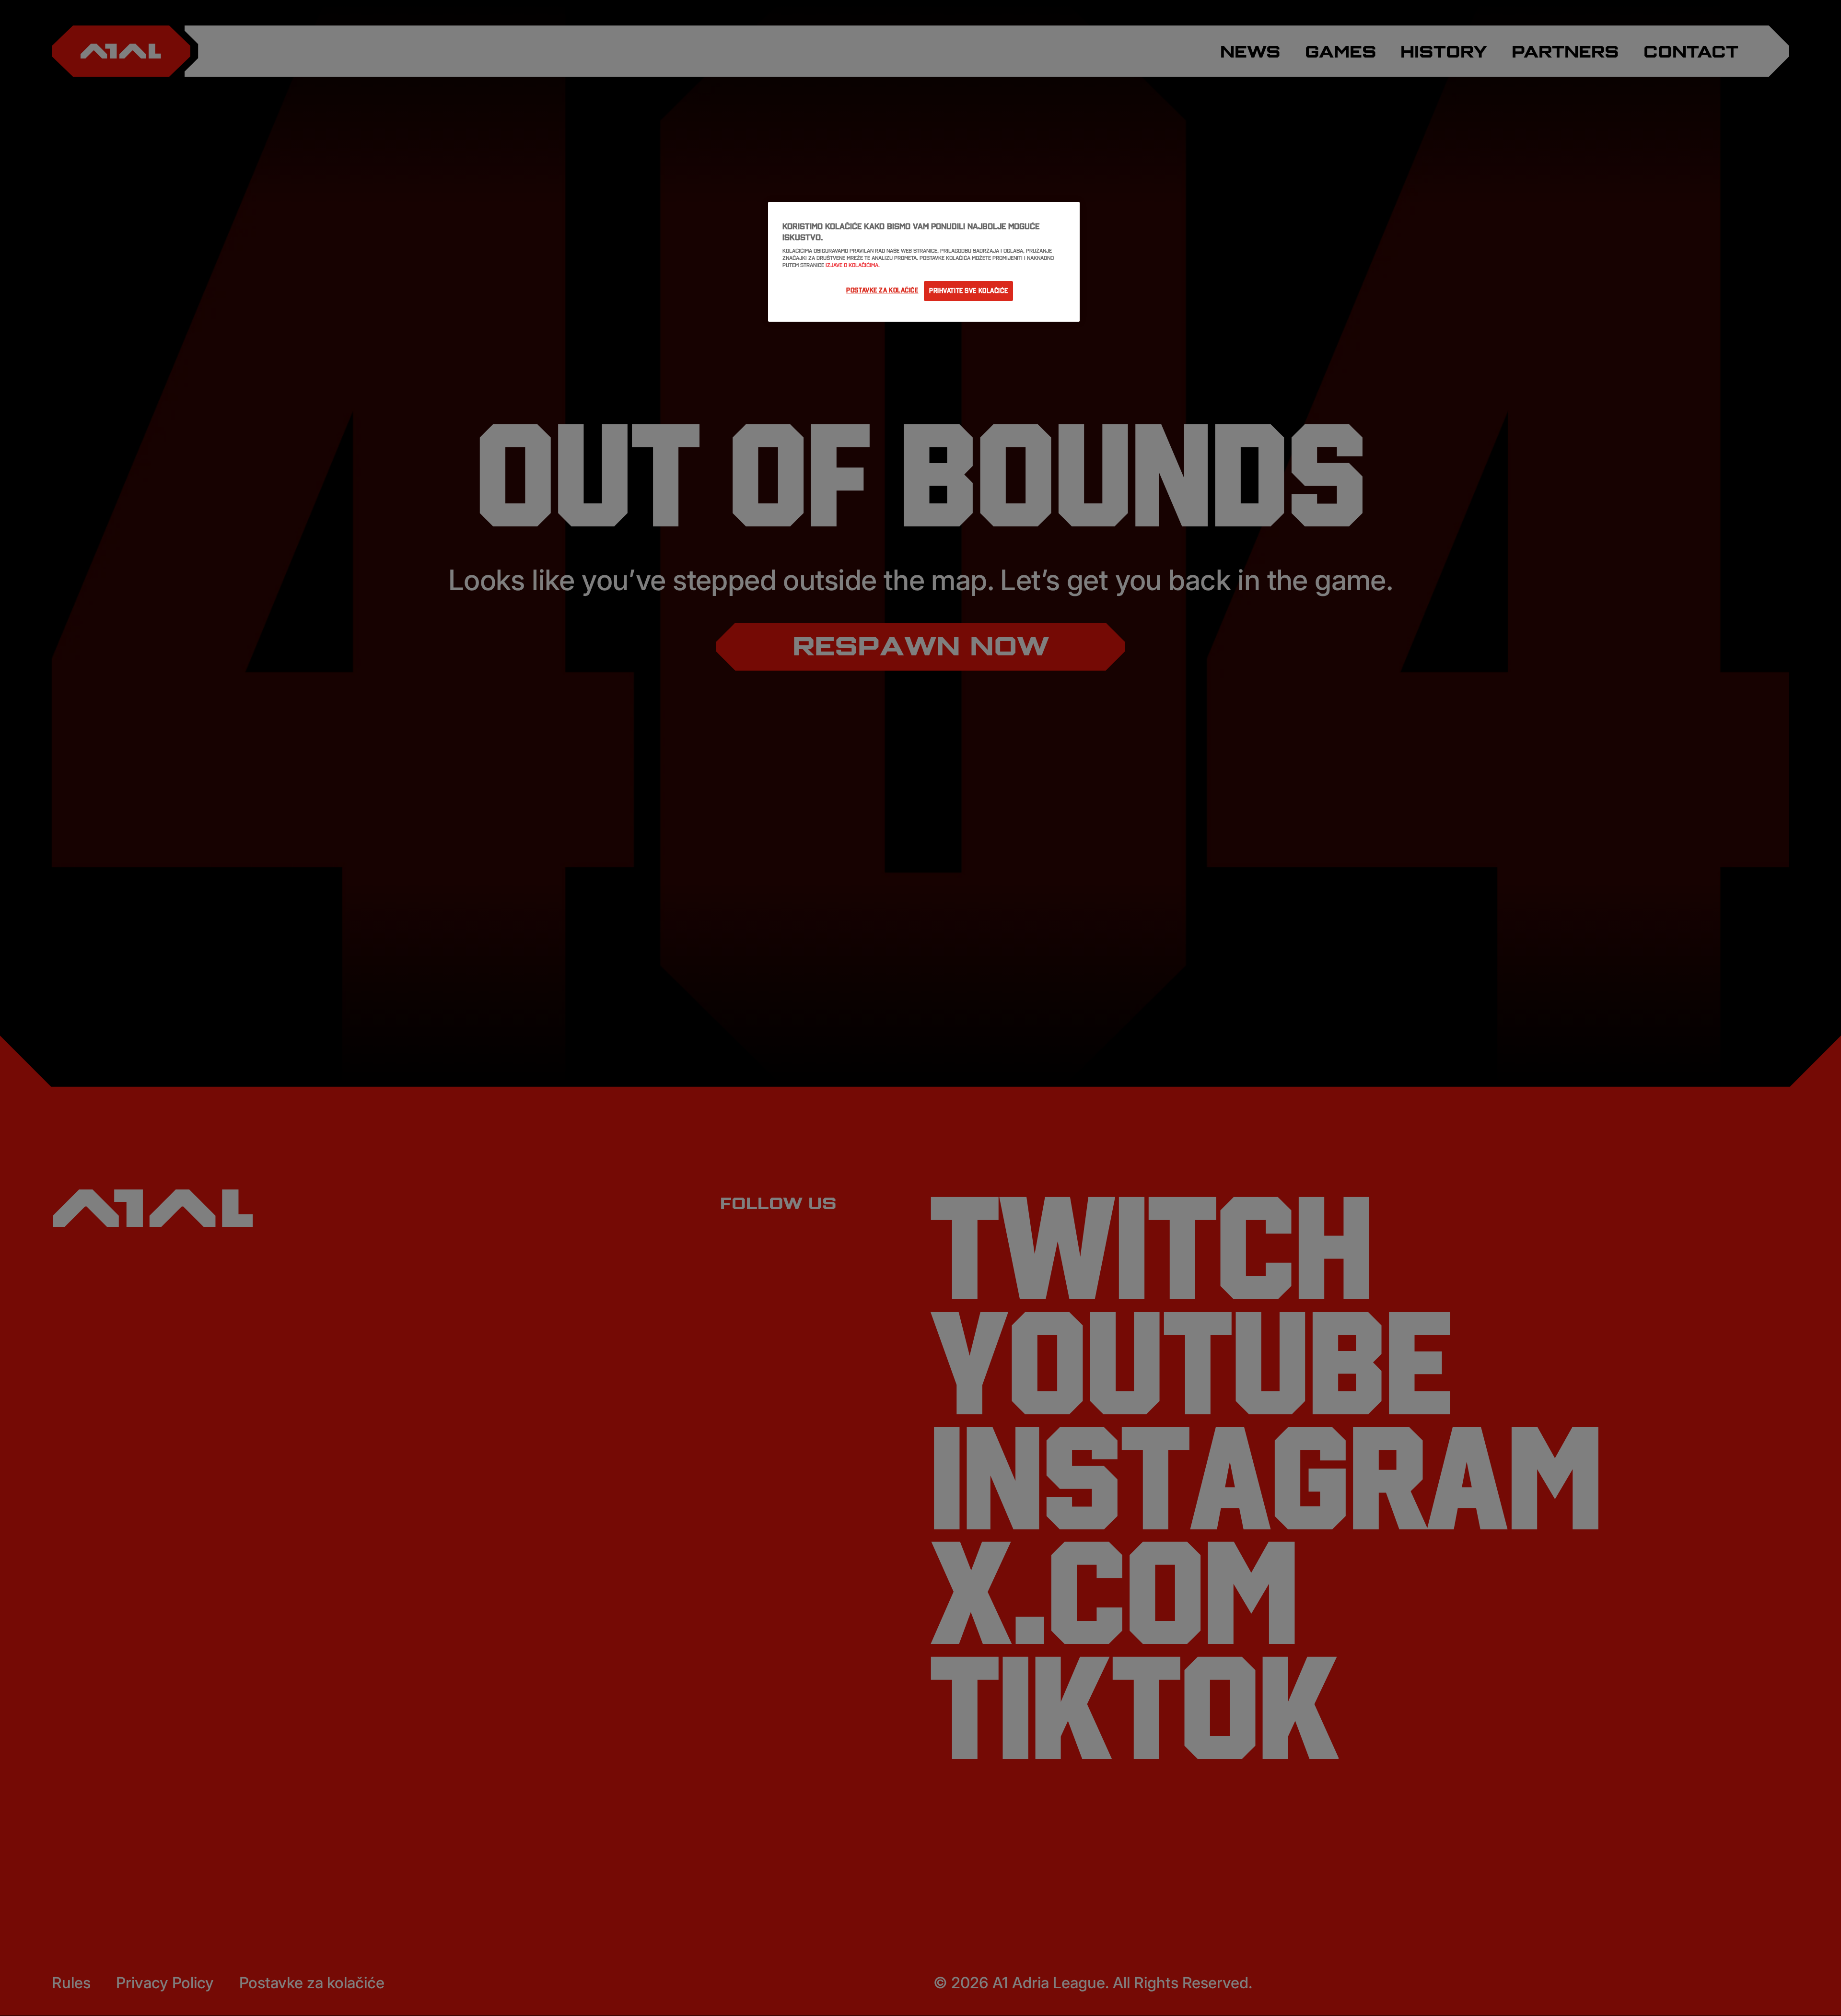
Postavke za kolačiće (882, 290)
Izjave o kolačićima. (853, 265)
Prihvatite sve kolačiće (968, 291)
